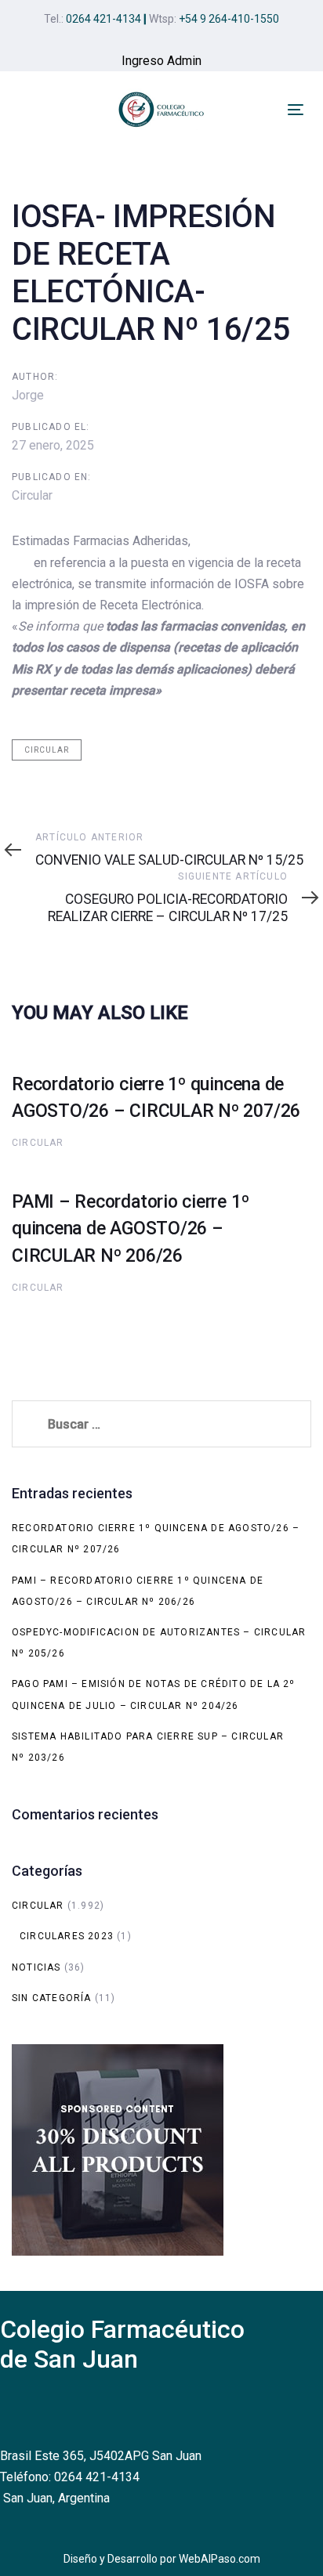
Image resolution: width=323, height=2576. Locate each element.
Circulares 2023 (67, 1936)
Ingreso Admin (161, 61)
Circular (32, 495)
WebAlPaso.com (220, 2559)
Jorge (28, 395)
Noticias (36, 1967)
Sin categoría (52, 1998)
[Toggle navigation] (296, 109)
